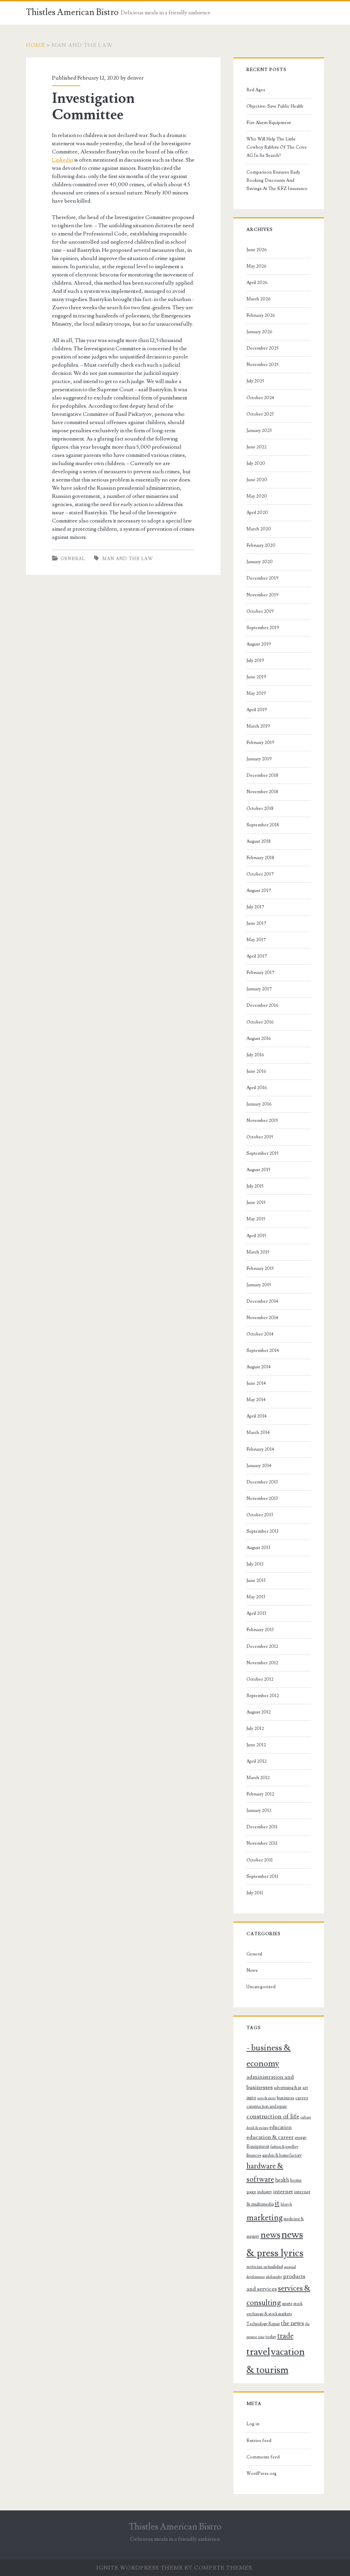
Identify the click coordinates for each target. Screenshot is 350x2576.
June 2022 (257, 447)
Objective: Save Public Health (275, 106)
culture (306, 2117)
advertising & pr (288, 2088)
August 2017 (259, 891)
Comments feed (263, 2457)
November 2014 (262, 1318)
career (302, 2098)
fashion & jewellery (284, 2147)
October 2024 (260, 398)
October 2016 (260, 1022)
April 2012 (257, 1761)
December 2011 (262, 1827)
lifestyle (286, 2205)
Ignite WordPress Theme (140, 2568)
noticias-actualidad (265, 2267)
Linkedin (63, 160)
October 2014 (260, 1334)
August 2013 (258, 1548)
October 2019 (260, 611)
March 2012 (258, 1778)
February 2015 (260, 1269)
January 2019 (259, 759)
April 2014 (257, 1416)
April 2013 (256, 1613)
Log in (253, 2424)
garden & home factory (282, 2155)
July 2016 (255, 1055)
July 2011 (255, 1893)
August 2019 (259, 644)
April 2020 (257, 513)
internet (283, 2192)
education (280, 2127)
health (282, 2180)
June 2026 (257, 250)
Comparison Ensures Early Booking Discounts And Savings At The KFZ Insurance (277, 180)
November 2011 (262, 1843)
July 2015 (255, 1186)
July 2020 (256, 463)
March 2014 (258, 1433)
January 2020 (260, 562)
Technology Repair (263, 2324)
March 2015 (258, 1252)
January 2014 (259, 1466)
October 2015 (260, 1137)
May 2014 (256, 1400)
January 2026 (259, 332)
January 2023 (259, 431)
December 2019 (262, 578)
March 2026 (259, 299)
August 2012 (259, 1712)
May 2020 (257, 496)
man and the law (128, 559)
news (270, 2235)
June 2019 (256, 677)
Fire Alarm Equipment (269, 123)
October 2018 (260, 809)
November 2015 (262, 1121)
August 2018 (259, 841)
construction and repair (267, 2106)
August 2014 (259, 1367)
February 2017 (260, 973)
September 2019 (263, 628)
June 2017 (256, 923)
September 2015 (262, 1153)
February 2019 (260, 743)
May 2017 (256, 940)
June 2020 (257, 480)
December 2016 (262, 1005)
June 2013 (256, 1581)
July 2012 (255, 1728)
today (271, 2337)
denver (135, 78)
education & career (270, 2137)
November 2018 (262, 792)
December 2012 (262, 1646)
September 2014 (263, 1351)
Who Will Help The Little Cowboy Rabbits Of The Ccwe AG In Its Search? (277, 147)
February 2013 (260, 1630)
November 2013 (262, 1499)
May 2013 (256, 1597)
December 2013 (262, 1482)
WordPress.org (261, 2473)
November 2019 (262, 595)
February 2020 (261, 545)
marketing (265, 2218)
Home (36, 45)
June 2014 (256, 1383)
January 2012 (259, 1811)
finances (254, 2155)
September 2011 (262, 1876)
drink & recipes (257, 2128)
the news (292, 2323)
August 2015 (258, 1170)
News (252, 1970)
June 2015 (256, 1203)
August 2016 (259, 1039)
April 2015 (256, 1236)
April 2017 (257, 956)
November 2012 (262, 1663)
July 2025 (255, 381)
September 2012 (263, 1696)
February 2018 (260, 858)
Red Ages (256, 90)
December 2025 (262, 348)
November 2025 (262, 365)
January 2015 (259, 1285)
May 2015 (256, 1219)
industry (265, 2192)
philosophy (274, 2277)
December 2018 (262, 775)
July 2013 (255, 1564)
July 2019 (255, 661)
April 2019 (257, 710)
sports (287, 2304)
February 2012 (260, 1794)
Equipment (258, 2146)
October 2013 (260, 1515)
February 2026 (261, 315)
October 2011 (260, 1860)
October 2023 (260, 414)
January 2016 (259, 1104)
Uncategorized (261, 1987)
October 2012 (260, 1679)
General (73, 559)
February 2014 (260, 1449)
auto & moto (267, 2098)
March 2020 (259, 529)
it (277, 2203)
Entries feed (259, 2441)
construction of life (273, 2116)
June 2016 (256, 1071)
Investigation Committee (93, 107)
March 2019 (258, 726)
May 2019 (256, 693)
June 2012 (256, 1745)
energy (301, 2138)
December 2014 (262, 1301)
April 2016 (257, 1088)
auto (251, 2098)
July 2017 (255, 907)
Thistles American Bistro (72, 12)
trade (285, 2336)
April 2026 (257, 283)
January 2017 (259, 989)
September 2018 (263, 825)
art (305, 2088)
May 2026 (257, 266)
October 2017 (260, 874)
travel (258, 2352)
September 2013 (262, 1531)
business (286, 2098)
